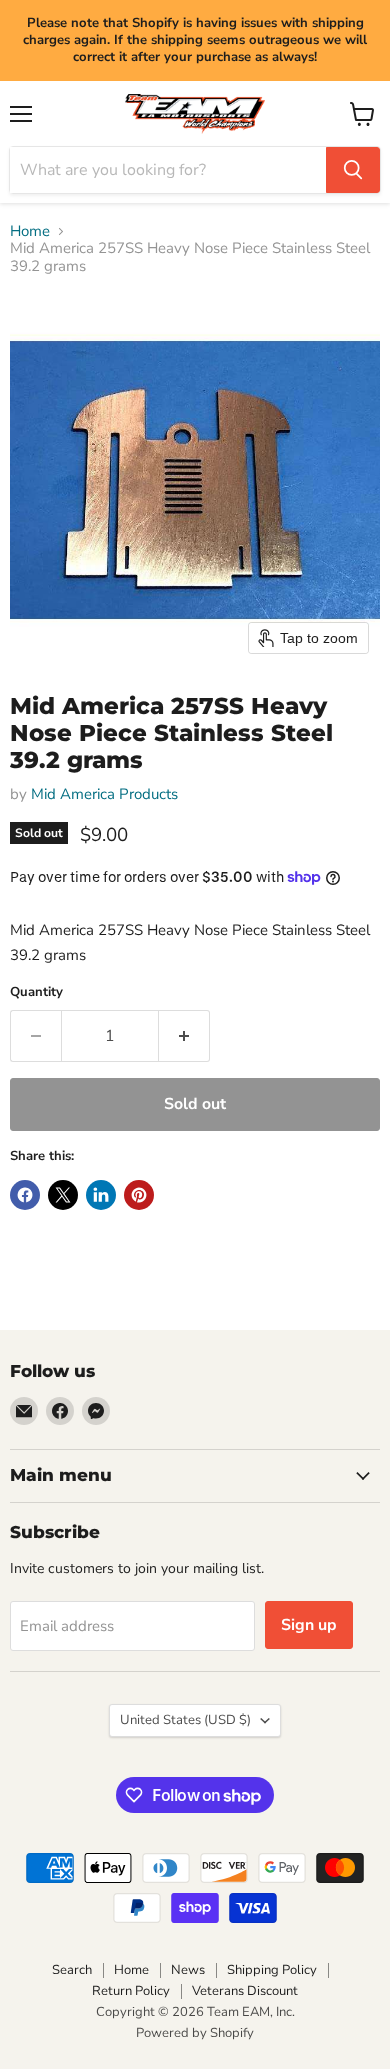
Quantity (36, 992)
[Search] (353, 170)
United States (185, 1720)
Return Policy (131, 1991)
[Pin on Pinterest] (139, 1195)
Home (30, 231)
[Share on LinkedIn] (101, 1195)
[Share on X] (63, 1195)
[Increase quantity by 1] (184, 1036)
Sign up (309, 1625)
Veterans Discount (245, 1991)
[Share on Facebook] (25, 1195)
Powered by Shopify (195, 2033)
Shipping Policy (272, 1970)
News (188, 1970)
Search (72, 1970)
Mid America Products (104, 794)
